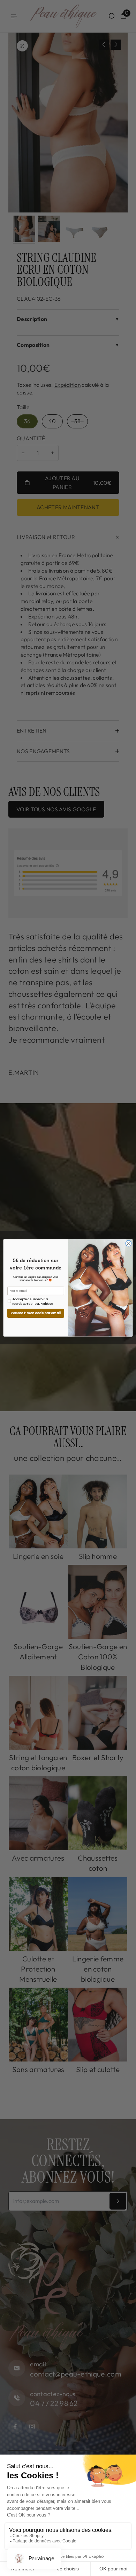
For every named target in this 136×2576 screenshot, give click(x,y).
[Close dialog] (129, 1244)
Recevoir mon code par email (36, 1313)
